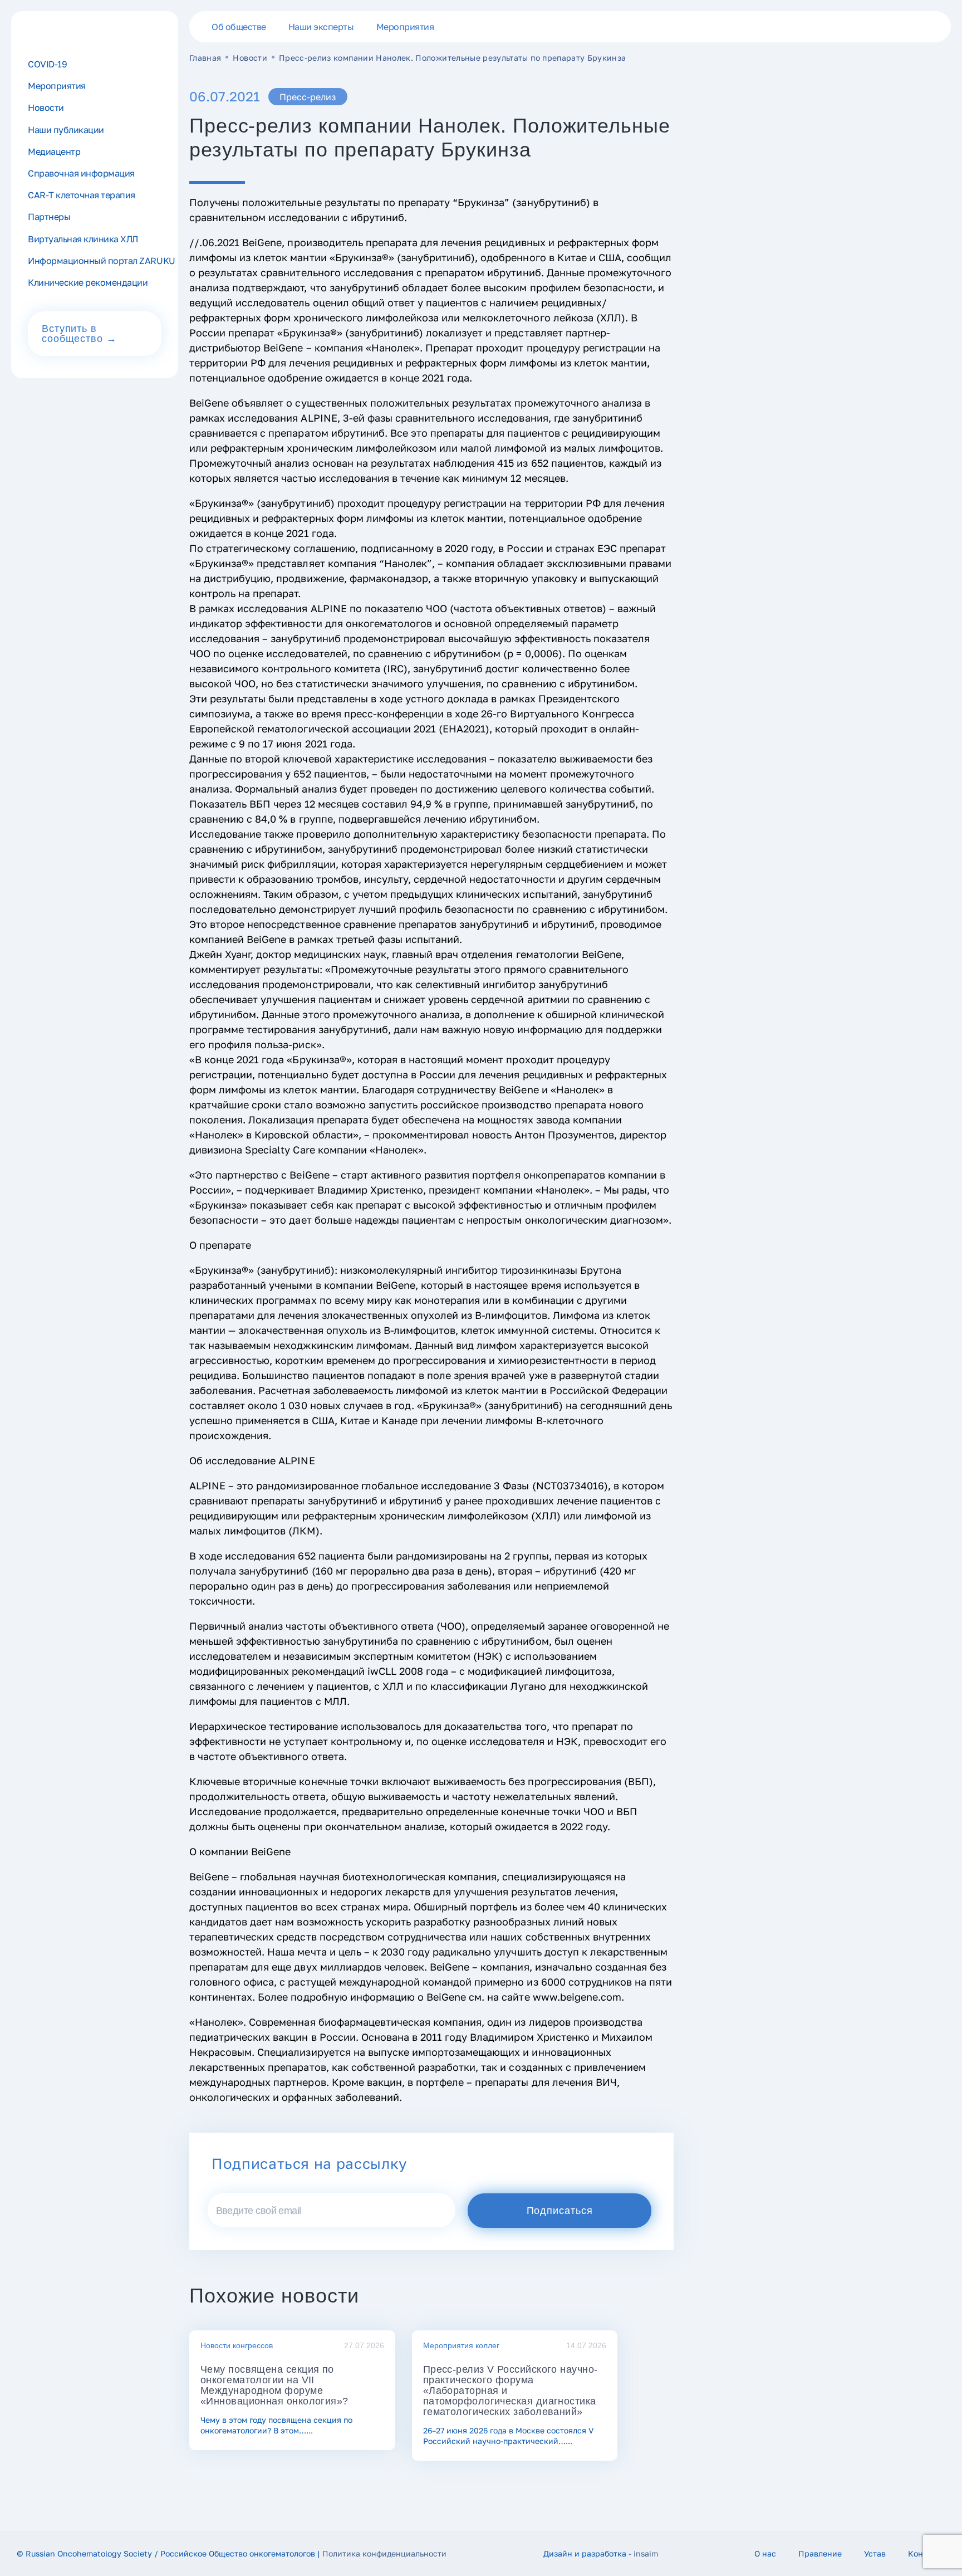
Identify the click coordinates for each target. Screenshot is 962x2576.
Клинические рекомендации (88, 282)
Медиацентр (54, 151)
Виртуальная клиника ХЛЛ (83, 239)
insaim (646, 2553)
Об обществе (239, 27)
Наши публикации (66, 130)
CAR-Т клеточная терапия (82, 195)
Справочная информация (81, 173)
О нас (765, 2553)
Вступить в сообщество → (79, 334)
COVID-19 (47, 64)
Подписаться (560, 2211)
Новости (250, 58)
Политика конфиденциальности (384, 2553)
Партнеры (49, 217)
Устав (875, 2553)
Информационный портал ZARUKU (102, 261)
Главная (205, 58)
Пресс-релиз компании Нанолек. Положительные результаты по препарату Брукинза (453, 58)
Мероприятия (405, 27)
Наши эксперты (321, 27)
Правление (820, 2553)
